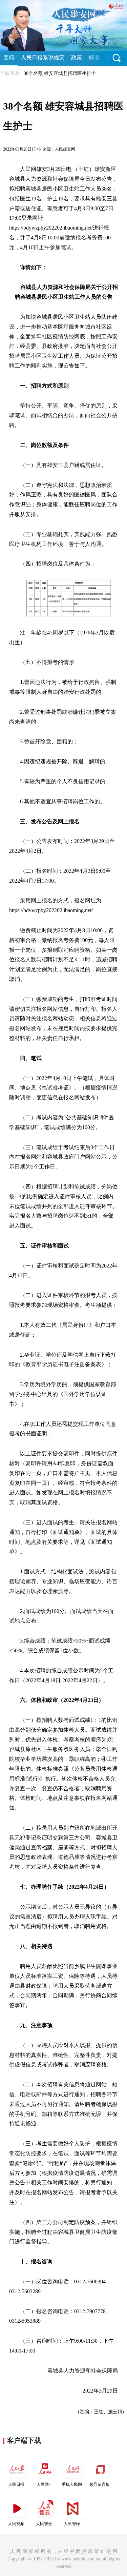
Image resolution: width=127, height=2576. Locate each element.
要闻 (9, 57)
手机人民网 (72, 2484)
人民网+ (44, 2484)
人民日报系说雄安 (43, 57)
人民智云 (44, 2524)
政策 (77, 57)
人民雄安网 (65, 149)
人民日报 (16, 2484)
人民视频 (16, 2524)
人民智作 (72, 2524)
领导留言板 (100, 2484)
